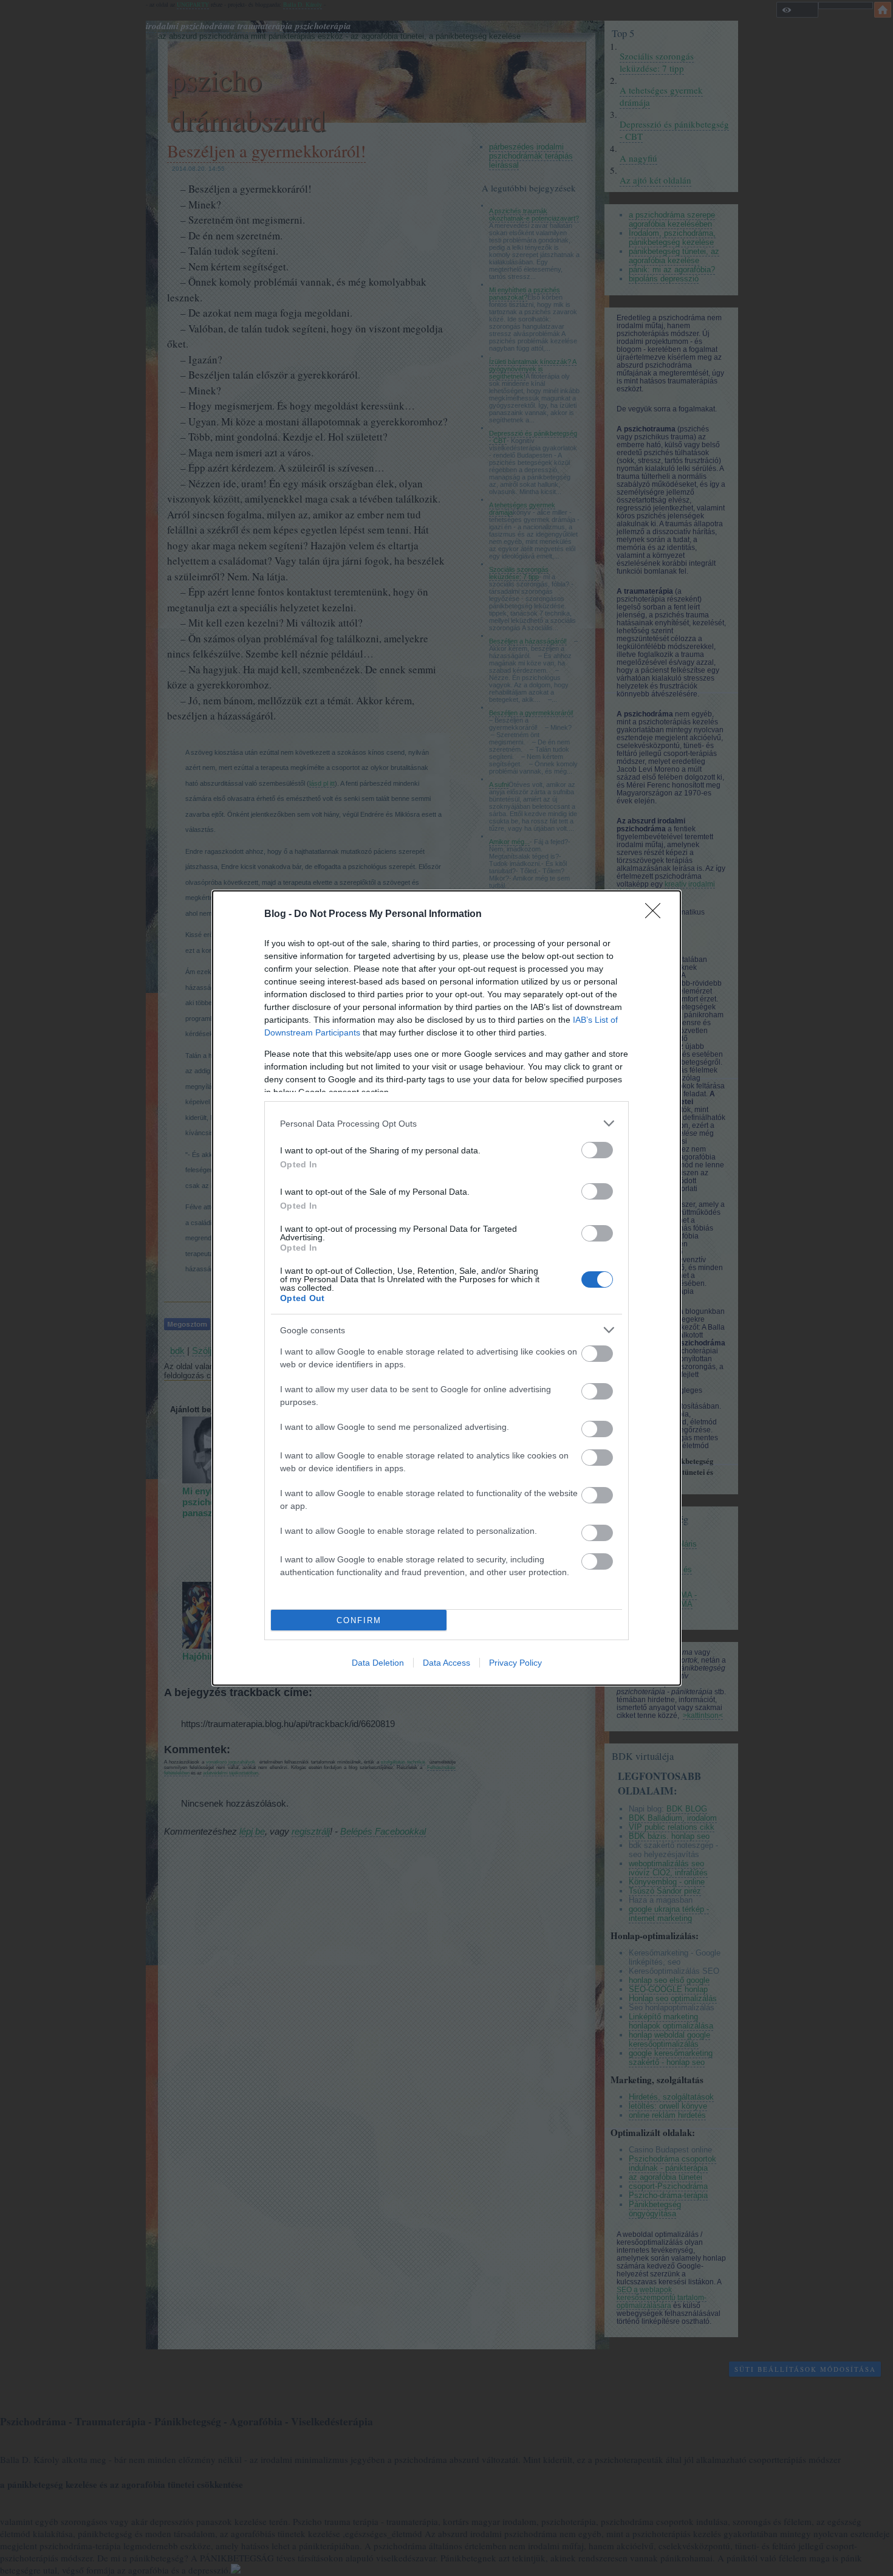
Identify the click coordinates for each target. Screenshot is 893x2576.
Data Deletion (378, 1663)
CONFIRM (359, 1620)
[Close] (657, 915)
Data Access (446, 1663)
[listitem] (446, 1123)
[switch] (597, 1150)
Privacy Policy (515, 1663)
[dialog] (446, 1288)
